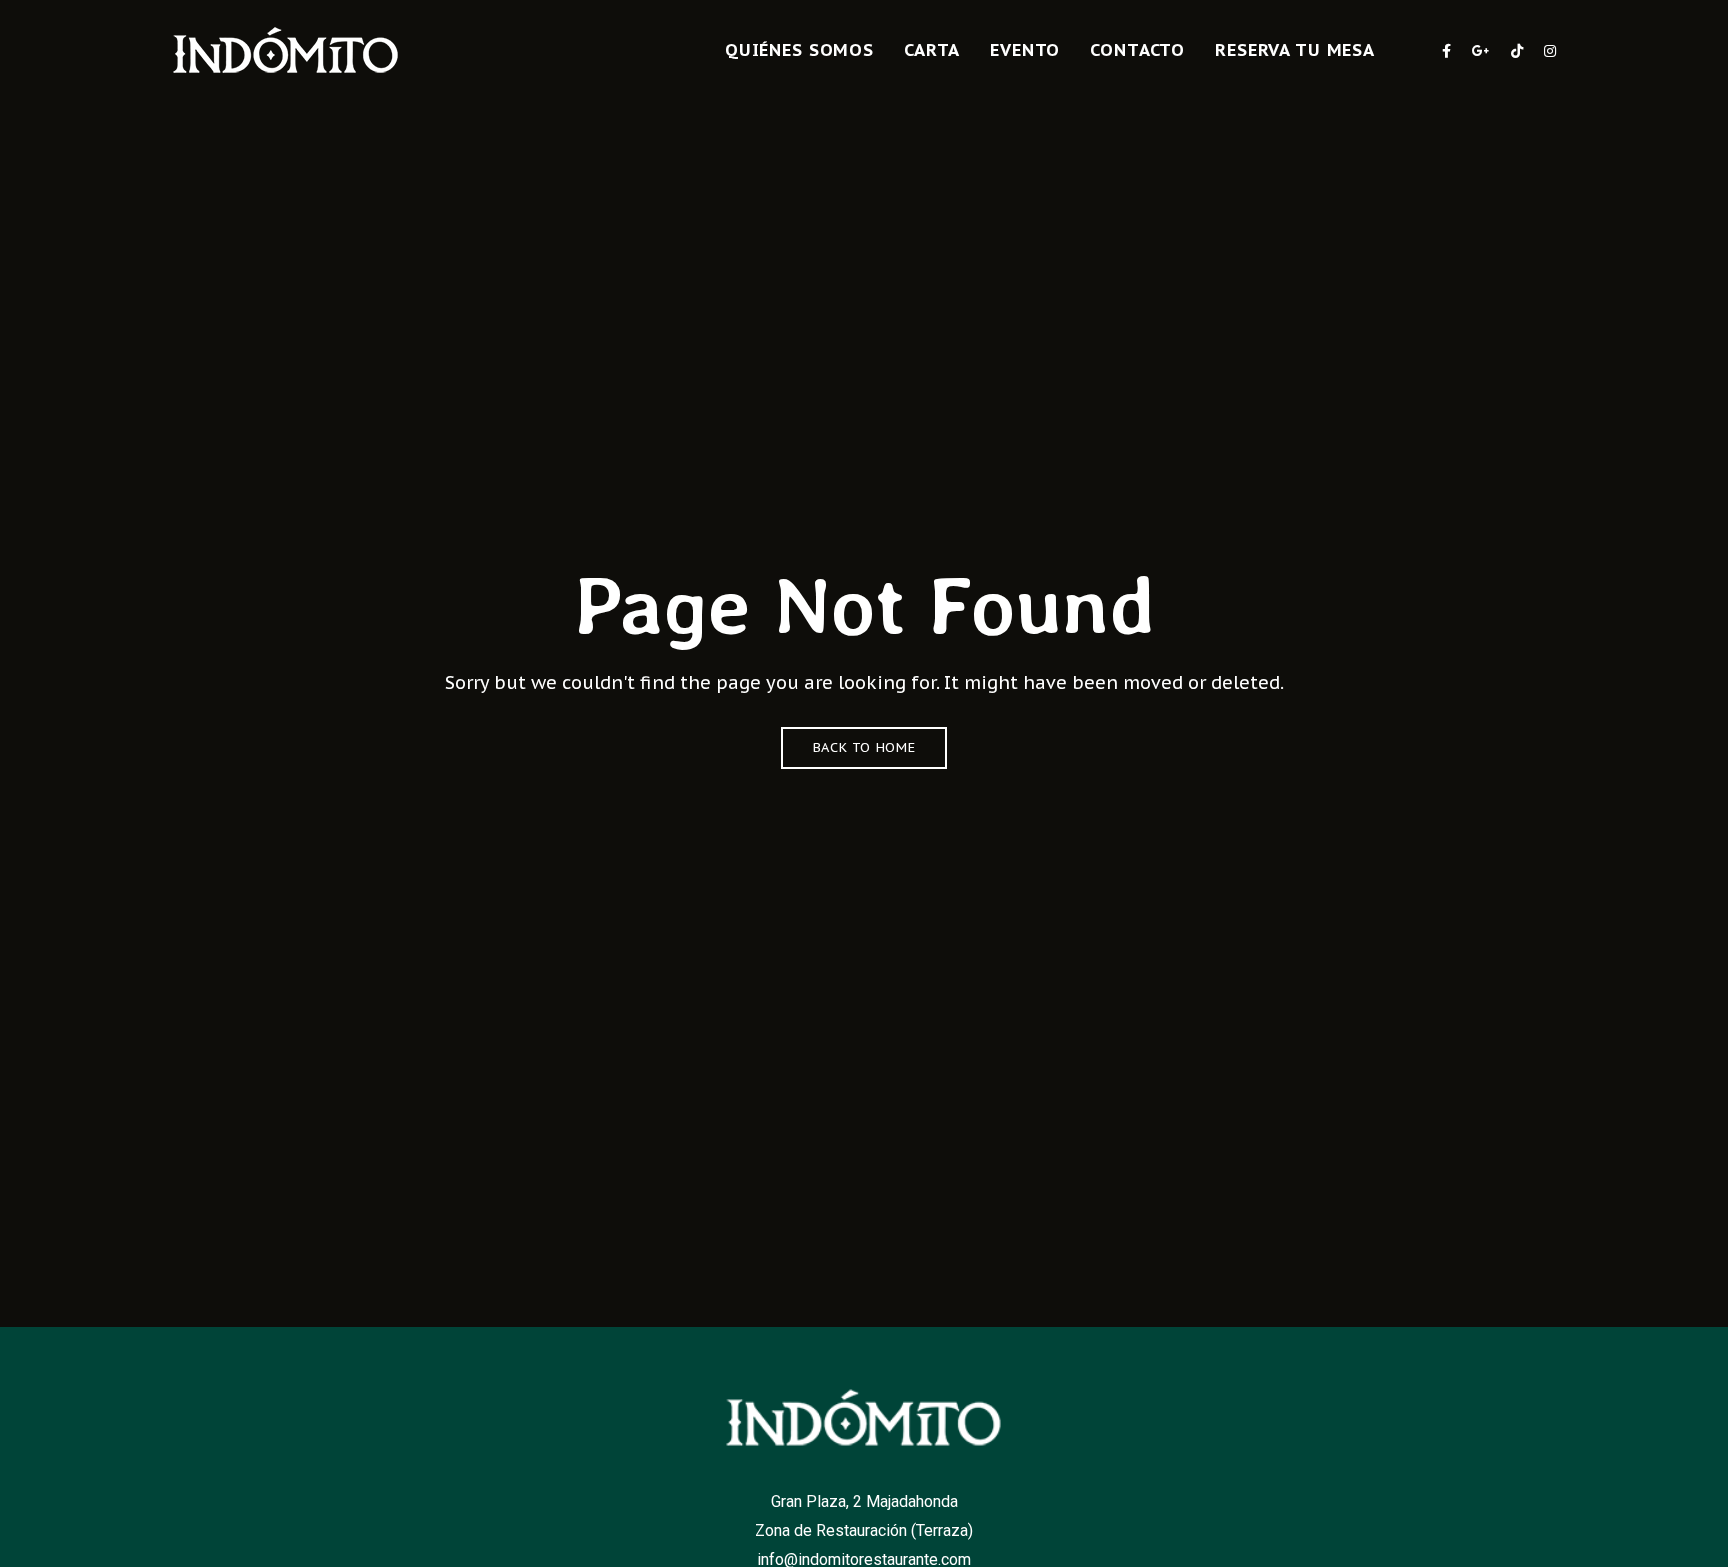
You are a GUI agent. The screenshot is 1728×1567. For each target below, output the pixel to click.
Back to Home (864, 747)
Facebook (1446, 51)
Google (1481, 51)
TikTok (1517, 51)
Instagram (1550, 51)
